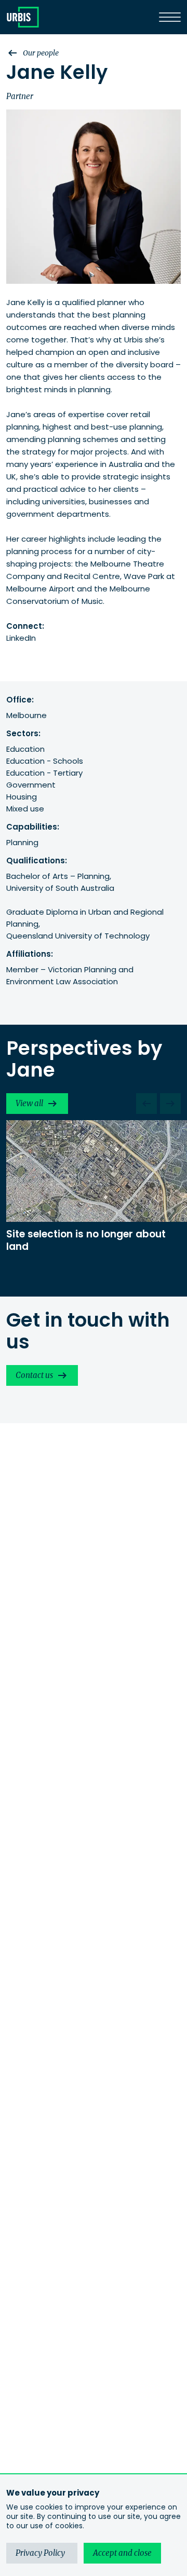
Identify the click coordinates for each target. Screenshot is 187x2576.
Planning (22, 842)
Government (31, 785)
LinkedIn (21, 638)
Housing (22, 797)
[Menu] (170, 17)
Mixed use (25, 809)
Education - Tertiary (44, 773)
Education (25, 749)
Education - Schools (45, 761)
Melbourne (26, 715)
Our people (41, 53)
